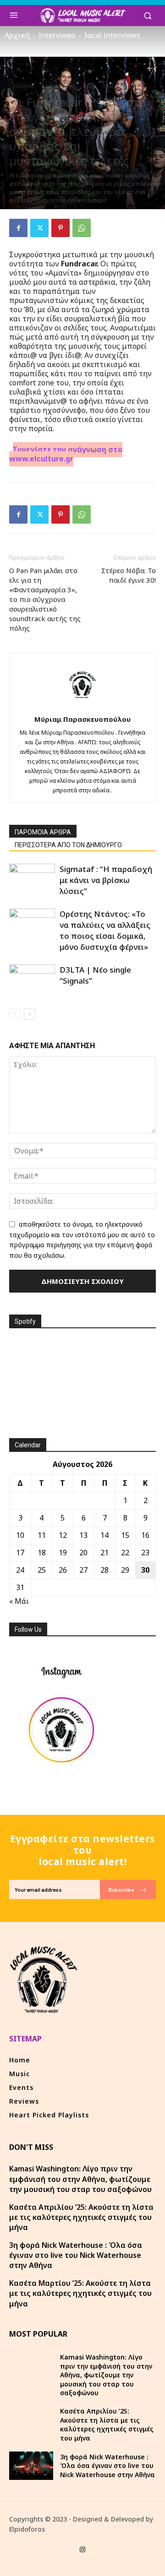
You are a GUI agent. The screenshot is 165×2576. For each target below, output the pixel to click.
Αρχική (17, 35)
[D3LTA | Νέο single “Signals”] (32, 980)
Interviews (57, 35)
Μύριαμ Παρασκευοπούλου (82, 719)
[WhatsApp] (82, 228)
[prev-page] (15, 1014)
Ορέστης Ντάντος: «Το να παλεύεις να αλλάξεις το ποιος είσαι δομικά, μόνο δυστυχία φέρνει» (105, 930)
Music (89, 86)
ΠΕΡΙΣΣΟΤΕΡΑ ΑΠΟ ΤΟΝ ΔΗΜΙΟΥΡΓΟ (68, 845)
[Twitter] (39, 228)
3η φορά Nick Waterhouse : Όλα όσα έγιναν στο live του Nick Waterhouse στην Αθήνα (76, 2255)
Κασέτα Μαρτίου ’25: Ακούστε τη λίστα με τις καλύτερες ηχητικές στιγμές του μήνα (80, 2293)
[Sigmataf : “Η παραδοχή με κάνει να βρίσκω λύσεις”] (32, 879)
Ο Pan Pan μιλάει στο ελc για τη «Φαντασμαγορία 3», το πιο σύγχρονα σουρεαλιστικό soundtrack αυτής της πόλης (45, 599)
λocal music (115, 86)
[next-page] (30, 1014)
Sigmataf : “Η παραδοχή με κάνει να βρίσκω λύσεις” (106, 880)
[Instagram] (82, 2550)
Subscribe (121, 1889)
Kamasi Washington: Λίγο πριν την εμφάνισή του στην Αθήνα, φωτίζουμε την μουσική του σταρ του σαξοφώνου (80, 2179)
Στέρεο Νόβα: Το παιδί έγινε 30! (129, 575)
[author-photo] (82, 706)
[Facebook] (18, 228)
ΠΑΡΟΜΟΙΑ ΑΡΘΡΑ (43, 832)
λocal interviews (112, 35)
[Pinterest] (60, 228)
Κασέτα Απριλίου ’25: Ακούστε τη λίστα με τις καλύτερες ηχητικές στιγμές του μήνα (81, 2217)
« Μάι (19, 1601)
